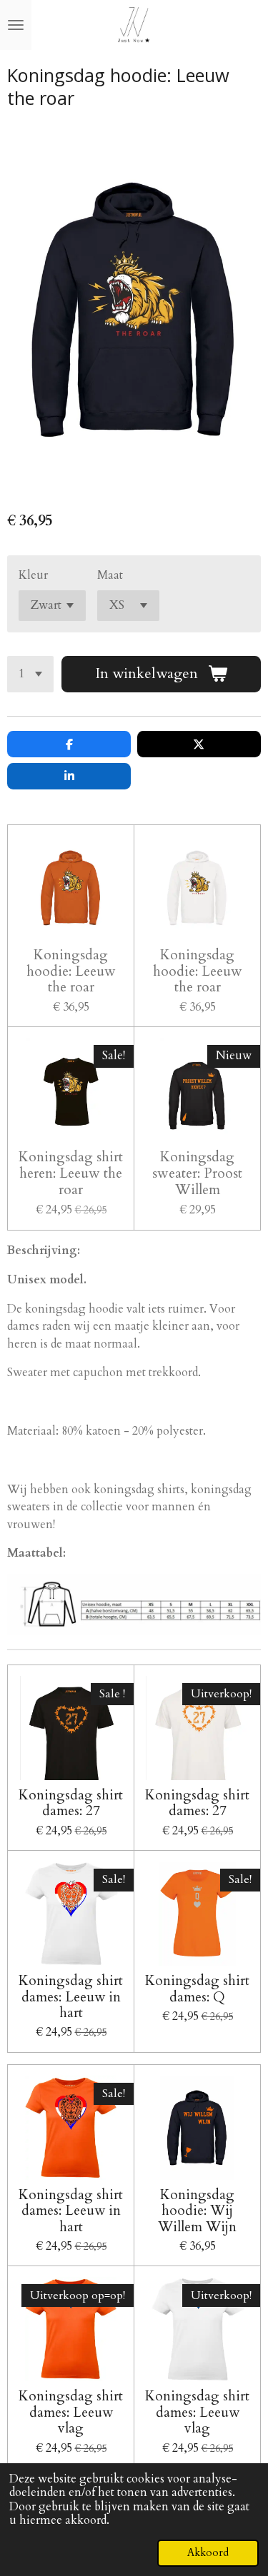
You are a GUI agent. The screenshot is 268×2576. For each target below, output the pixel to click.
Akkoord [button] (208, 2552)
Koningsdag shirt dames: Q (197, 1989)
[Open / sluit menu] (16, 25)
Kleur (33, 575)
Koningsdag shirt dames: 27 (71, 1803)
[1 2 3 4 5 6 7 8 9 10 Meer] (30, 674)
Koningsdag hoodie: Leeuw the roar (71, 972)
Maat (110, 575)
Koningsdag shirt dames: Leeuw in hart (71, 1997)
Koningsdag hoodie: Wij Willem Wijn (197, 2211)
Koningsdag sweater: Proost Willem (197, 1174)
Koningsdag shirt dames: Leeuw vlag (71, 2412)
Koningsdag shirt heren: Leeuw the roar (71, 1174)
